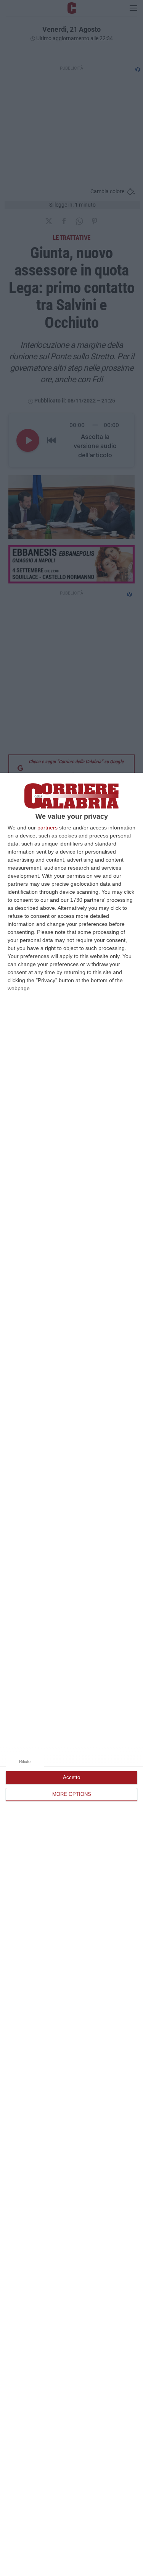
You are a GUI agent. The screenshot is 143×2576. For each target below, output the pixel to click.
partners (47, 828)
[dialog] (71, 1674)
